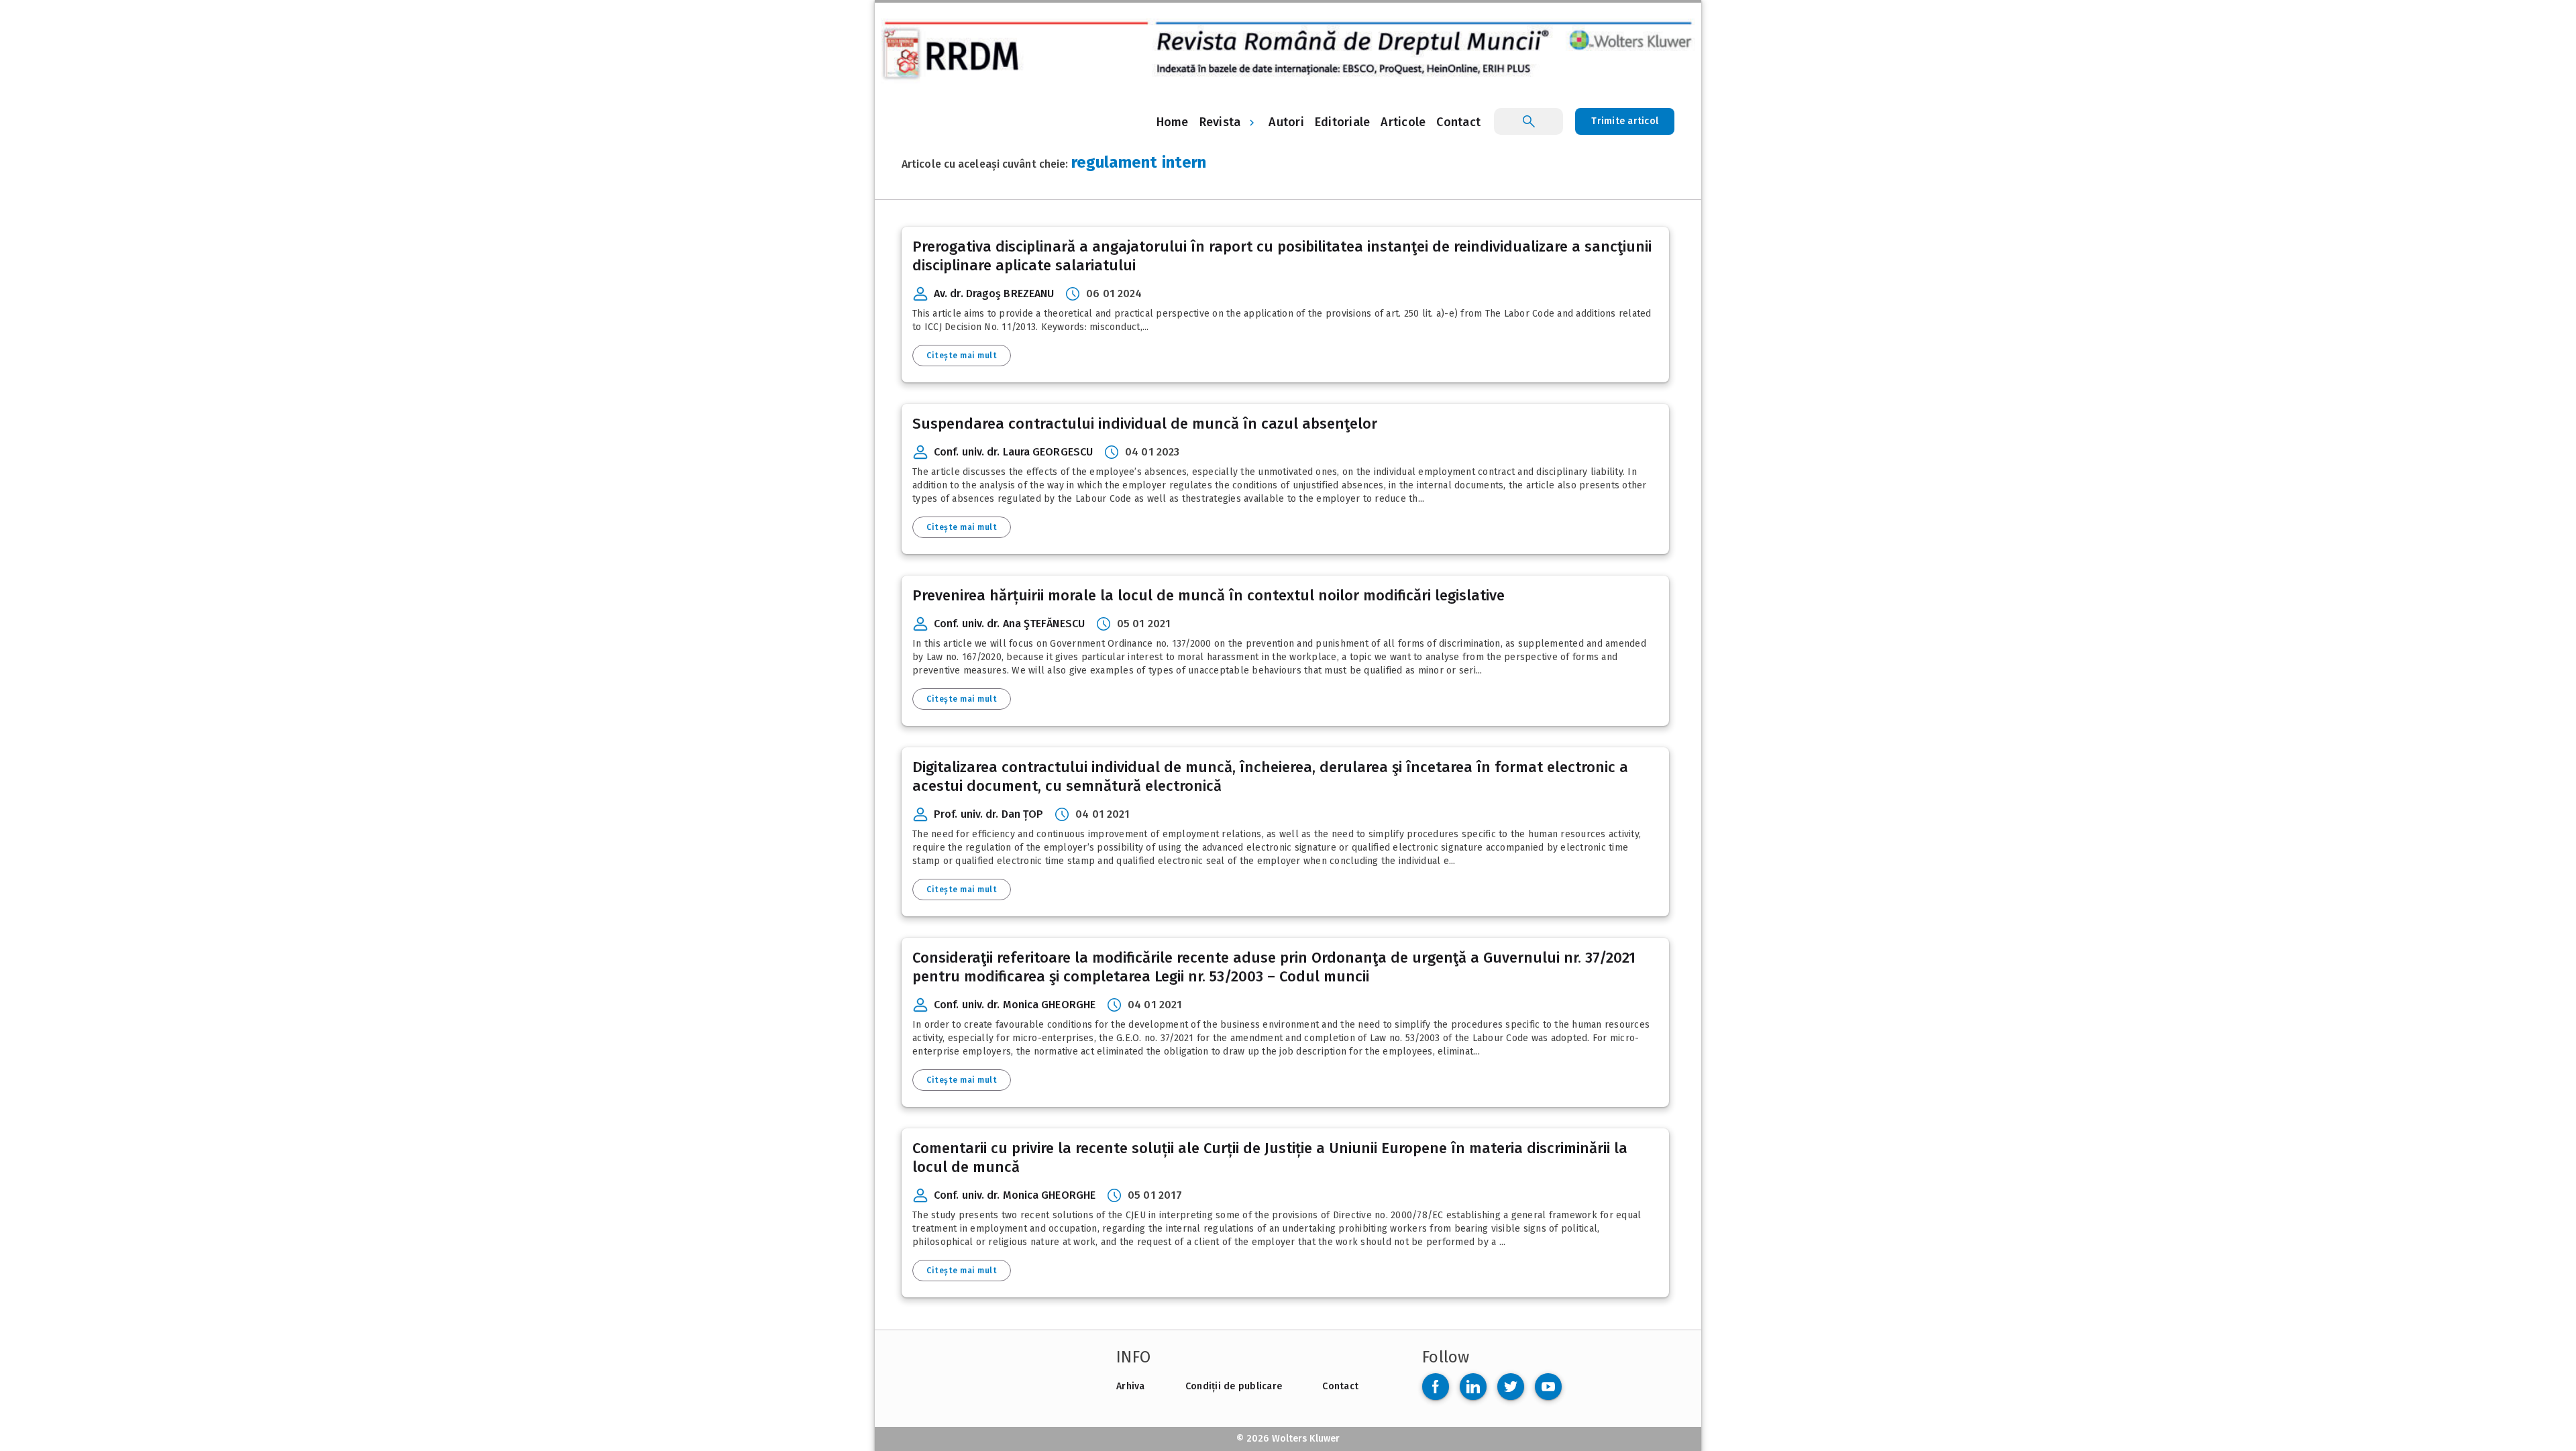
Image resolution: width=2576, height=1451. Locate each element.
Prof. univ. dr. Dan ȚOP (988, 814)
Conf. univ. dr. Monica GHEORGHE (1015, 1005)
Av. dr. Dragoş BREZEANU (994, 293)
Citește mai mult (962, 356)
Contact (1340, 1386)
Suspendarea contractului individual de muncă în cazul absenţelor (1145, 424)
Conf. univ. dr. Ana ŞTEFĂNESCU (1009, 624)
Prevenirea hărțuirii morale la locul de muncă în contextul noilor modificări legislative (1209, 595)
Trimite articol (1625, 121)
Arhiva (1131, 1386)
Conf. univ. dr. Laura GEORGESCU (1013, 452)
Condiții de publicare (1234, 1386)
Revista (1220, 122)
